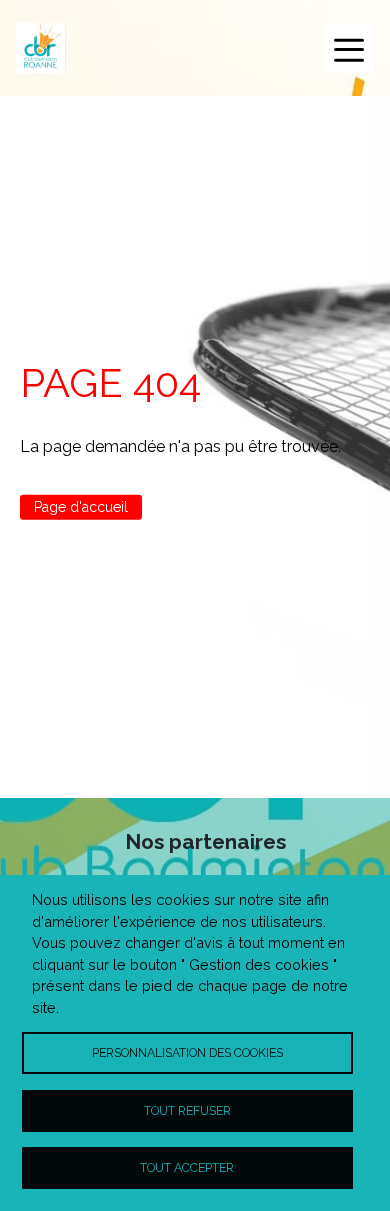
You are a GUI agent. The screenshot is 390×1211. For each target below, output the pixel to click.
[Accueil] (41, 48)
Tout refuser (187, 1110)
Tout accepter (187, 1167)
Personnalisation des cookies (187, 1052)
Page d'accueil (81, 507)
